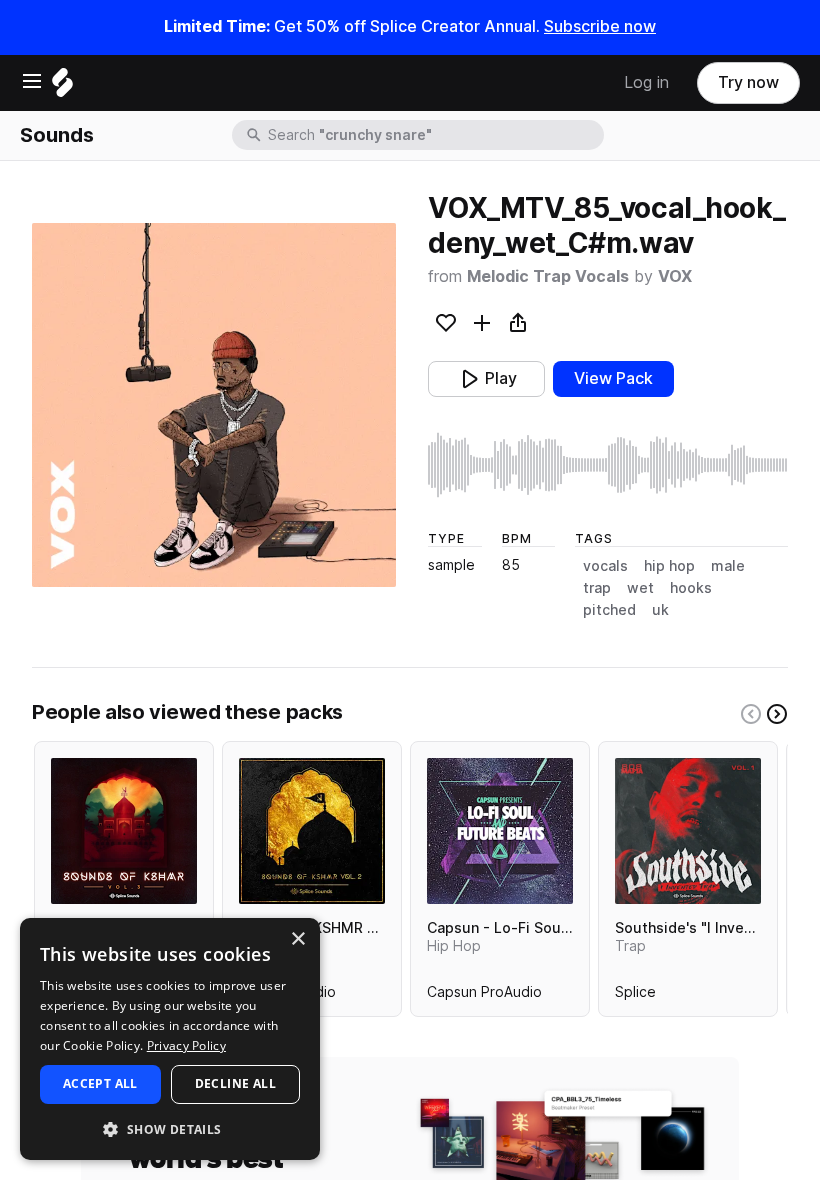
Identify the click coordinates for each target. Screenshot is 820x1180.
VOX (675, 276)
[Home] (62, 87)
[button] (170, 1128)
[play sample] (608, 465)
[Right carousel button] (777, 714)
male (728, 566)
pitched (609, 610)
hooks (691, 588)
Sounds (57, 135)
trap (597, 588)
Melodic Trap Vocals (548, 276)
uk (660, 610)
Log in (646, 82)
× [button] (297, 939)
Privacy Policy (186, 1045)
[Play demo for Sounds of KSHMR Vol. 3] (124, 831)
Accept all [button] (100, 1083)
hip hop (669, 566)
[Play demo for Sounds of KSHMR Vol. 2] (312, 831)
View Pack (613, 378)
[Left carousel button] (751, 714)
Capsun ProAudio (484, 996)
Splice (635, 996)
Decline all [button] (235, 1083)
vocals (605, 566)
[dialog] (170, 1039)
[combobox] (434, 135)
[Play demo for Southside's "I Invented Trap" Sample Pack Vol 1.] (688, 831)
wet (640, 588)
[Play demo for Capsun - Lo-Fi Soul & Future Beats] (500, 831)
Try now (748, 82)
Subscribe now (600, 26)
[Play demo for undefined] (214, 405)
